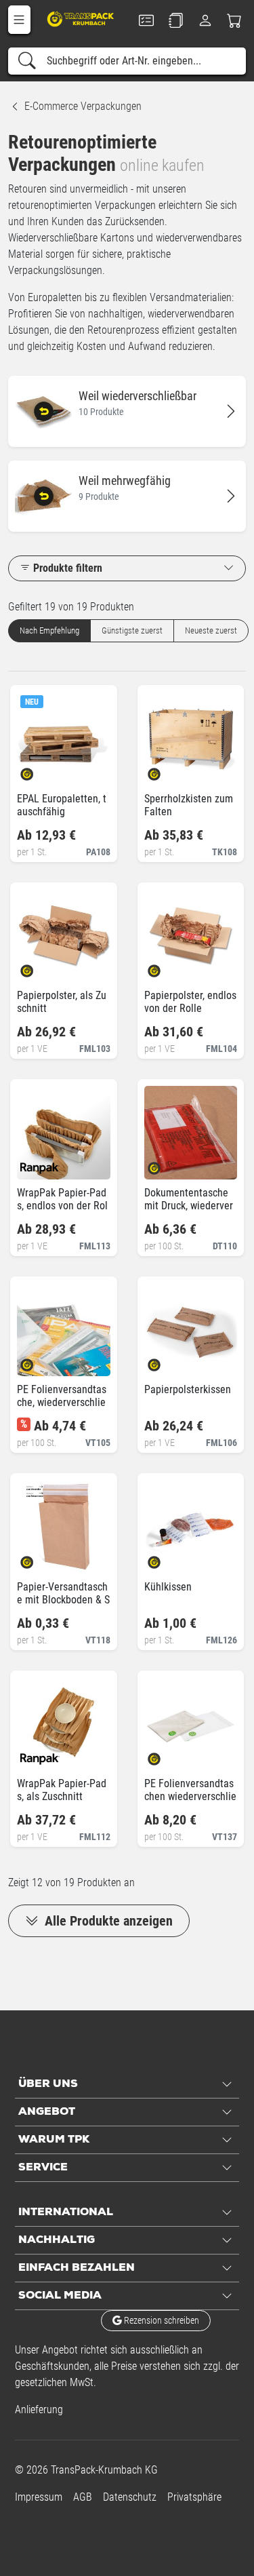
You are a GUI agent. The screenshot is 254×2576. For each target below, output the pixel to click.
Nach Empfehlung (49, 630)
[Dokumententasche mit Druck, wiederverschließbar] (166, 1164)
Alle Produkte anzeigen (107, 1921)
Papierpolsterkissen (188, 1389)
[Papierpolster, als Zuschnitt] (38, 967)
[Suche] (27, 61)
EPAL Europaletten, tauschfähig (62, 805)
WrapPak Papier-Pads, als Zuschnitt (62, 1790)
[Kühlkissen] (166, 1558)
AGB (83, 2497)
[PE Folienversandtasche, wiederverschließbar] (38, 1361)
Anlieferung (39, 2409)
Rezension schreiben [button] (161, 2320)
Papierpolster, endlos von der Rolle (190, 1002)
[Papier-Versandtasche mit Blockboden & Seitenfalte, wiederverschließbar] (38, 1558)
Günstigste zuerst (132, 630)
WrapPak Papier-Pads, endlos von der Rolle (62, 1206)
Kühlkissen (168, 1587)
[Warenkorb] (235, 20)
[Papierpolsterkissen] (166, 1361)
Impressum (39, 2497)
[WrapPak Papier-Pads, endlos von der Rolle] (38, 1164)
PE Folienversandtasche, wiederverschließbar (62, 1402)
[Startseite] (82, 19)
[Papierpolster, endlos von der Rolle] (166, 967)
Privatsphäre (194, 2497)
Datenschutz (130, 2497)
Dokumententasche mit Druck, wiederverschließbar (189, 1206)
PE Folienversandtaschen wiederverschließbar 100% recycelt (190, 1796)
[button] (19, 20)
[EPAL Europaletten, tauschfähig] (38, 770)
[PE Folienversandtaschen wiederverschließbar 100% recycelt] (166, 1755)
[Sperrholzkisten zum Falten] (166, 770)
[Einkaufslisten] (176, 20)
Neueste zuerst (211, 630)
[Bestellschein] (147, 20)
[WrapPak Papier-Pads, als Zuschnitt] (38, 1755)
